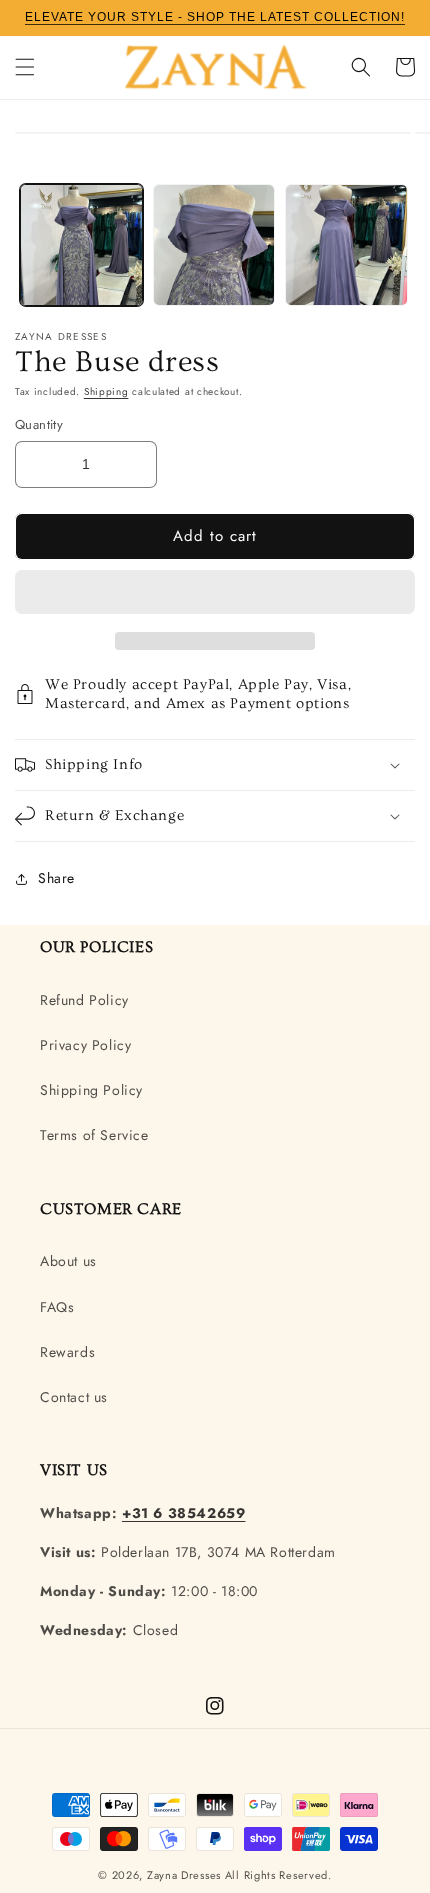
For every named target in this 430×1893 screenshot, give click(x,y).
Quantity (39, 424)
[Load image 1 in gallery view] (81, 245)
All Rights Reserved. (278, 1875)
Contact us (74, 1397)
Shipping (106, 391)
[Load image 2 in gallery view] (214, 245)
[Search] (361, 67)
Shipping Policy (91, 1090)
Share (56, 878)
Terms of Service (94, 1135)
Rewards (67, 1352)
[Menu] (25, 67)
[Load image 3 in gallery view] (346, 245)
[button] (215, 593)
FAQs (57, 1307)
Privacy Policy (85, 1045)
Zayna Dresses (184, 1875)
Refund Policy (84, 1000)
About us (68, 1261)
